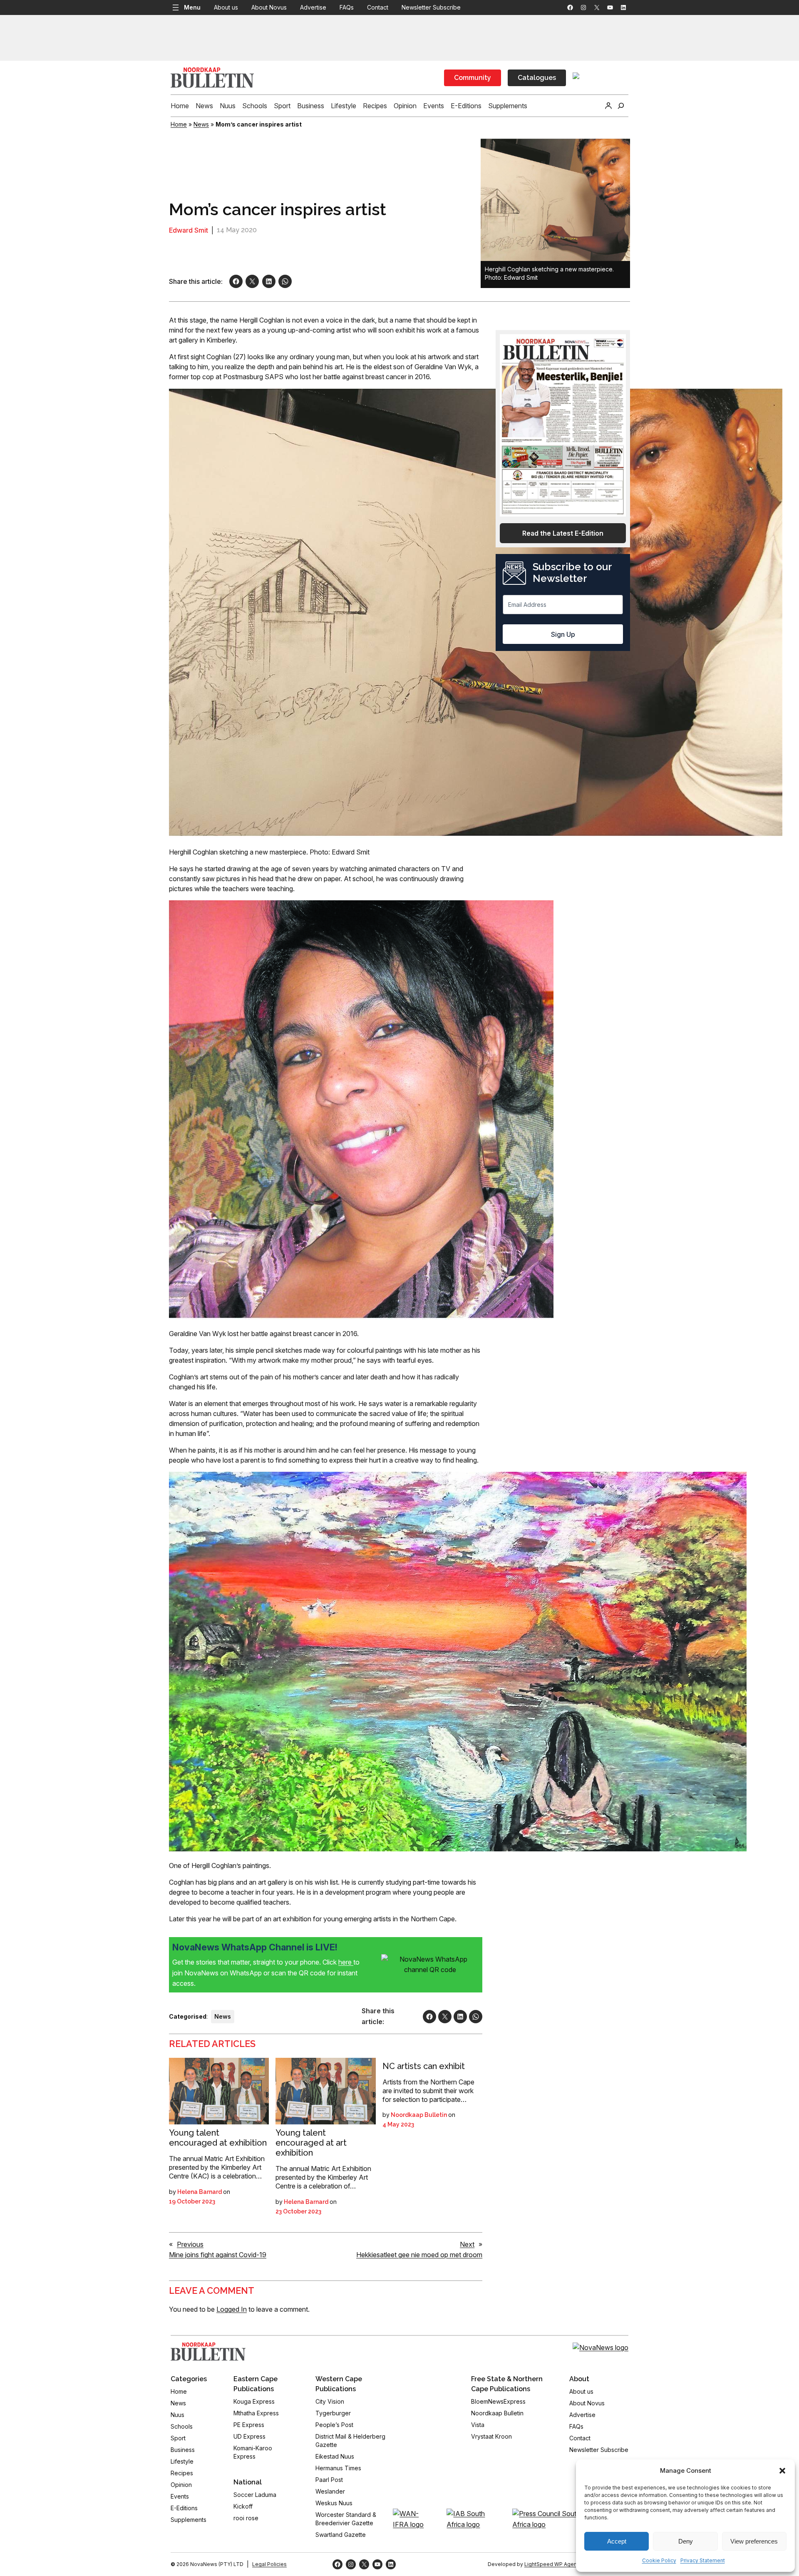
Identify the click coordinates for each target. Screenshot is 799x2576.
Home (179, 124)
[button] (782, 2471)
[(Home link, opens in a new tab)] (208, 2352)
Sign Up (563, 634)
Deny (686, 2541)
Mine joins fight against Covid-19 (218, 2255)
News (201, 124)
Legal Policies (269, 2564)
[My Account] (608, 106)
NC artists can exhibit (424, 2066)
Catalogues (537, 78)
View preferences (754, 2541)
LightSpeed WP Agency (553, 2564)
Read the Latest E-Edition (563, 533)
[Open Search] (621, 106)
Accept (617, 2541)
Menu (192, 7)
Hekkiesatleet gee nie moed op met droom (419, 2255)
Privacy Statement (703, 2560)
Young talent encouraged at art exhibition (311, 2143)
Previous (190, 2244)
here (346, 1962)
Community (473, 78)
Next (467, 2244)
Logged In (232, 2309)
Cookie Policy (659, 2560)
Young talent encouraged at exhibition (218, 2138)
